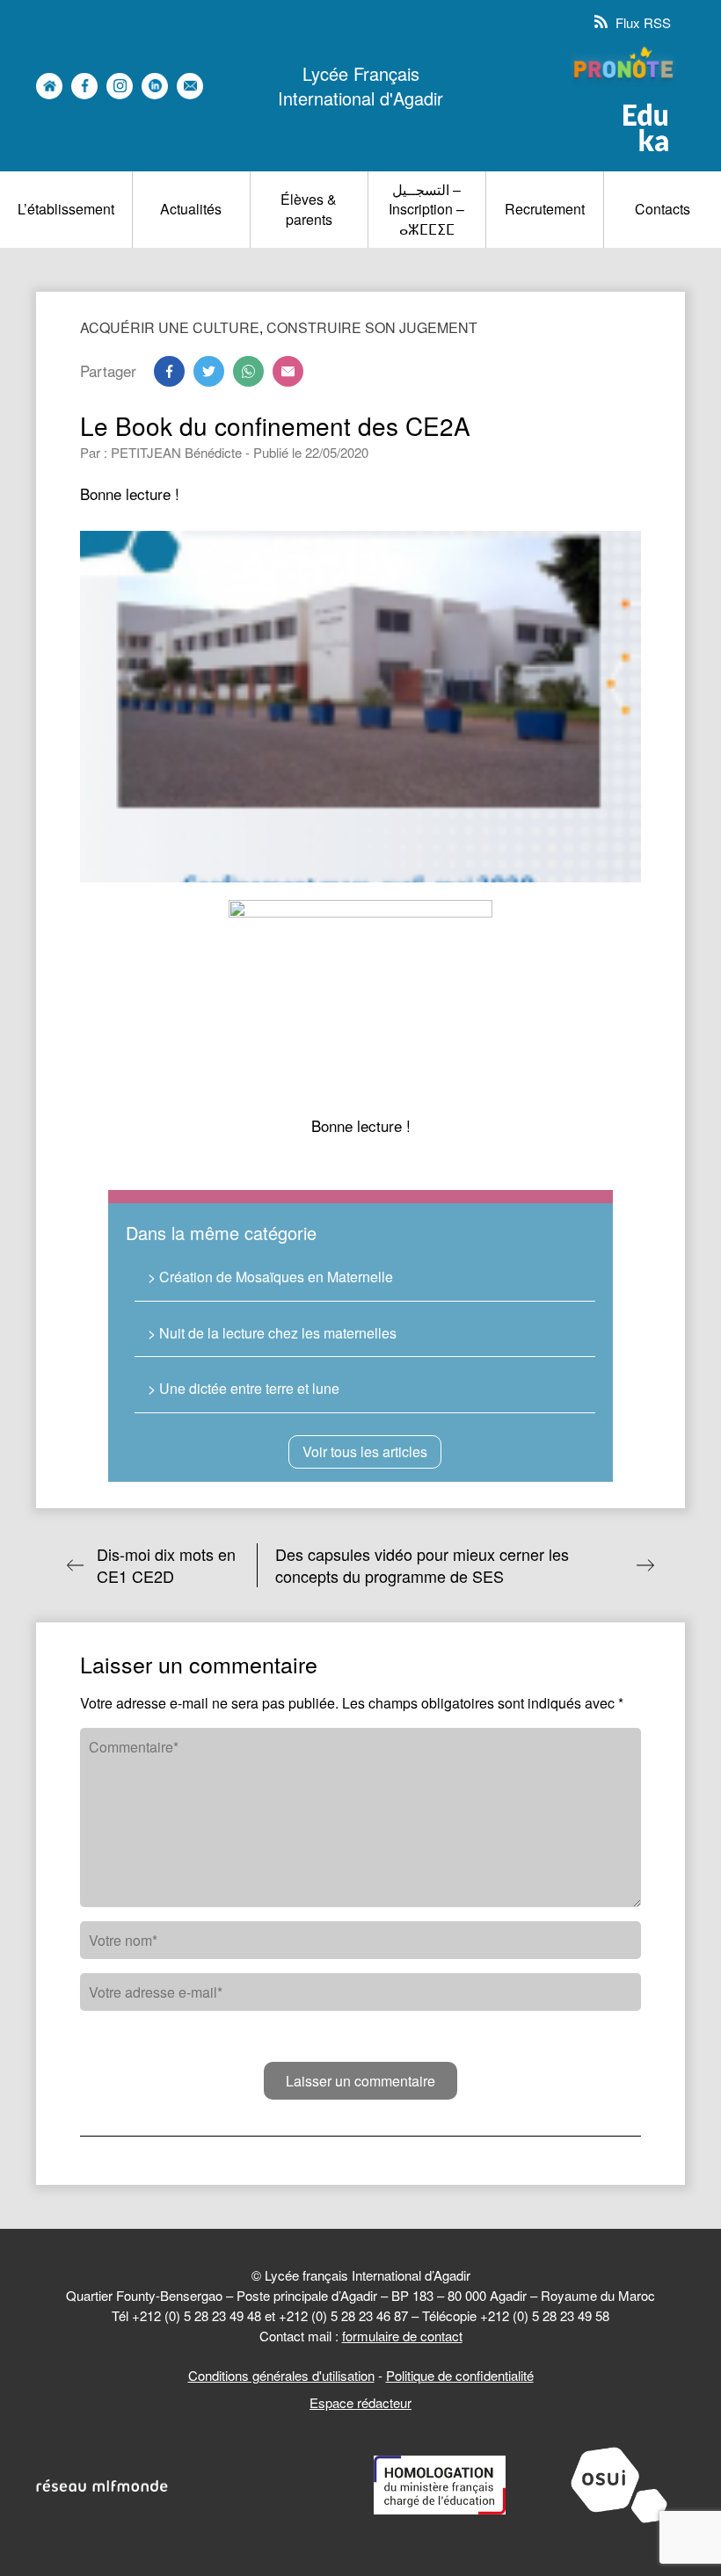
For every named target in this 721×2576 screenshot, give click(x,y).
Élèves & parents (309, 209)
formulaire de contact (402, 2336)
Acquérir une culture (170, 327)
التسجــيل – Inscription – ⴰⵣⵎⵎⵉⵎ (426, 209)
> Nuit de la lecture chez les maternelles (272, 1333)
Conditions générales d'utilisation (281, 2375)
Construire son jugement (372, 327)
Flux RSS (641, 22)
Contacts (663, 209)
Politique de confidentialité (460, 2375)
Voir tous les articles (365, 1451)
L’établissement (66, 209)
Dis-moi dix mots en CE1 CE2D (166, 1565)
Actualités (191, 209)
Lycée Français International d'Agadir (360, 86)
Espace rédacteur (360, 2402)
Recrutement (545, 209)
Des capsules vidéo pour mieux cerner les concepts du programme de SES (422, 1565)
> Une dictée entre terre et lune (244, 1388)
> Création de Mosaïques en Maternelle (270, 1277)
